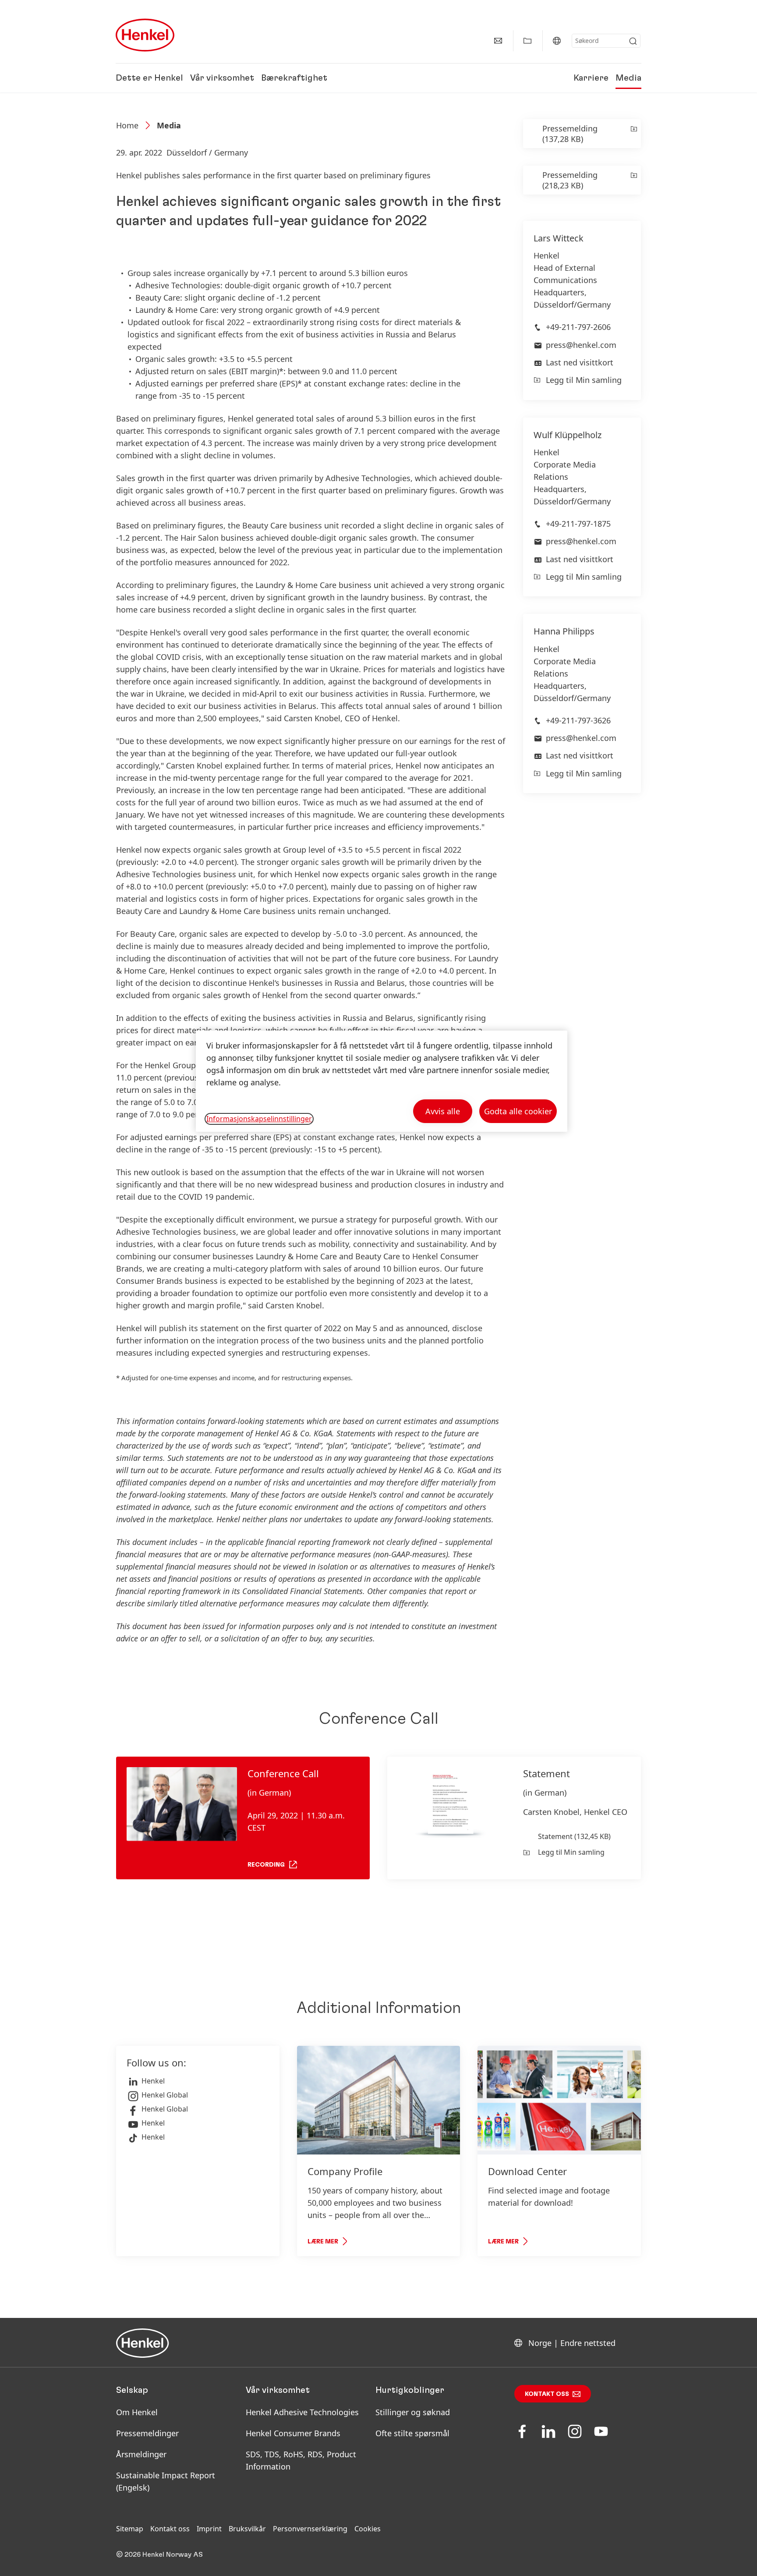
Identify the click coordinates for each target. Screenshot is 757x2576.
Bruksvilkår (247, 2529)
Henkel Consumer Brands (293, 2433)
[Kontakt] (498, 41)
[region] (382, 1081)
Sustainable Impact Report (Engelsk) (166, 2481)
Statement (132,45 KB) (574, 1836)
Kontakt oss (547, 2394)
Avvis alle (443, 1111)
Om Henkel (137, 2412)
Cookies (368, 2529)
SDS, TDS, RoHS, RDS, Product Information (301, 2460)
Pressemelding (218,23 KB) (570, 180)
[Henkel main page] (145, 35)
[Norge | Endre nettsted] (557, 41)
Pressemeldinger (147, 2433)
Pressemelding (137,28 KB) (570, 134)
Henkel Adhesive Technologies (302, 2412)
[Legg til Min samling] (633, 134)
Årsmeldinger (141, 2454)
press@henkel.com (581, 345)
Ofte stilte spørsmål (412, 2433)
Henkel (153, 2081)
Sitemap (130, 2529)
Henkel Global (165, 2095)
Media (628, 78)
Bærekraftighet (294, 78)
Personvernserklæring (310, 2529)
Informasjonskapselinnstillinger (259, 1119)
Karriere (591, 78)
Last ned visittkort (580, 362)
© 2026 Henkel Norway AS (159, 2555)
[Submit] (633, 41)
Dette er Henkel (149, 78)
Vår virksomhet (222, 78)
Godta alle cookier (518, 1111)
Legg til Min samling (584, 380)
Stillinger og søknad (413, 2412)
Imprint (209, 2529)
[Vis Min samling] (527, 41)
